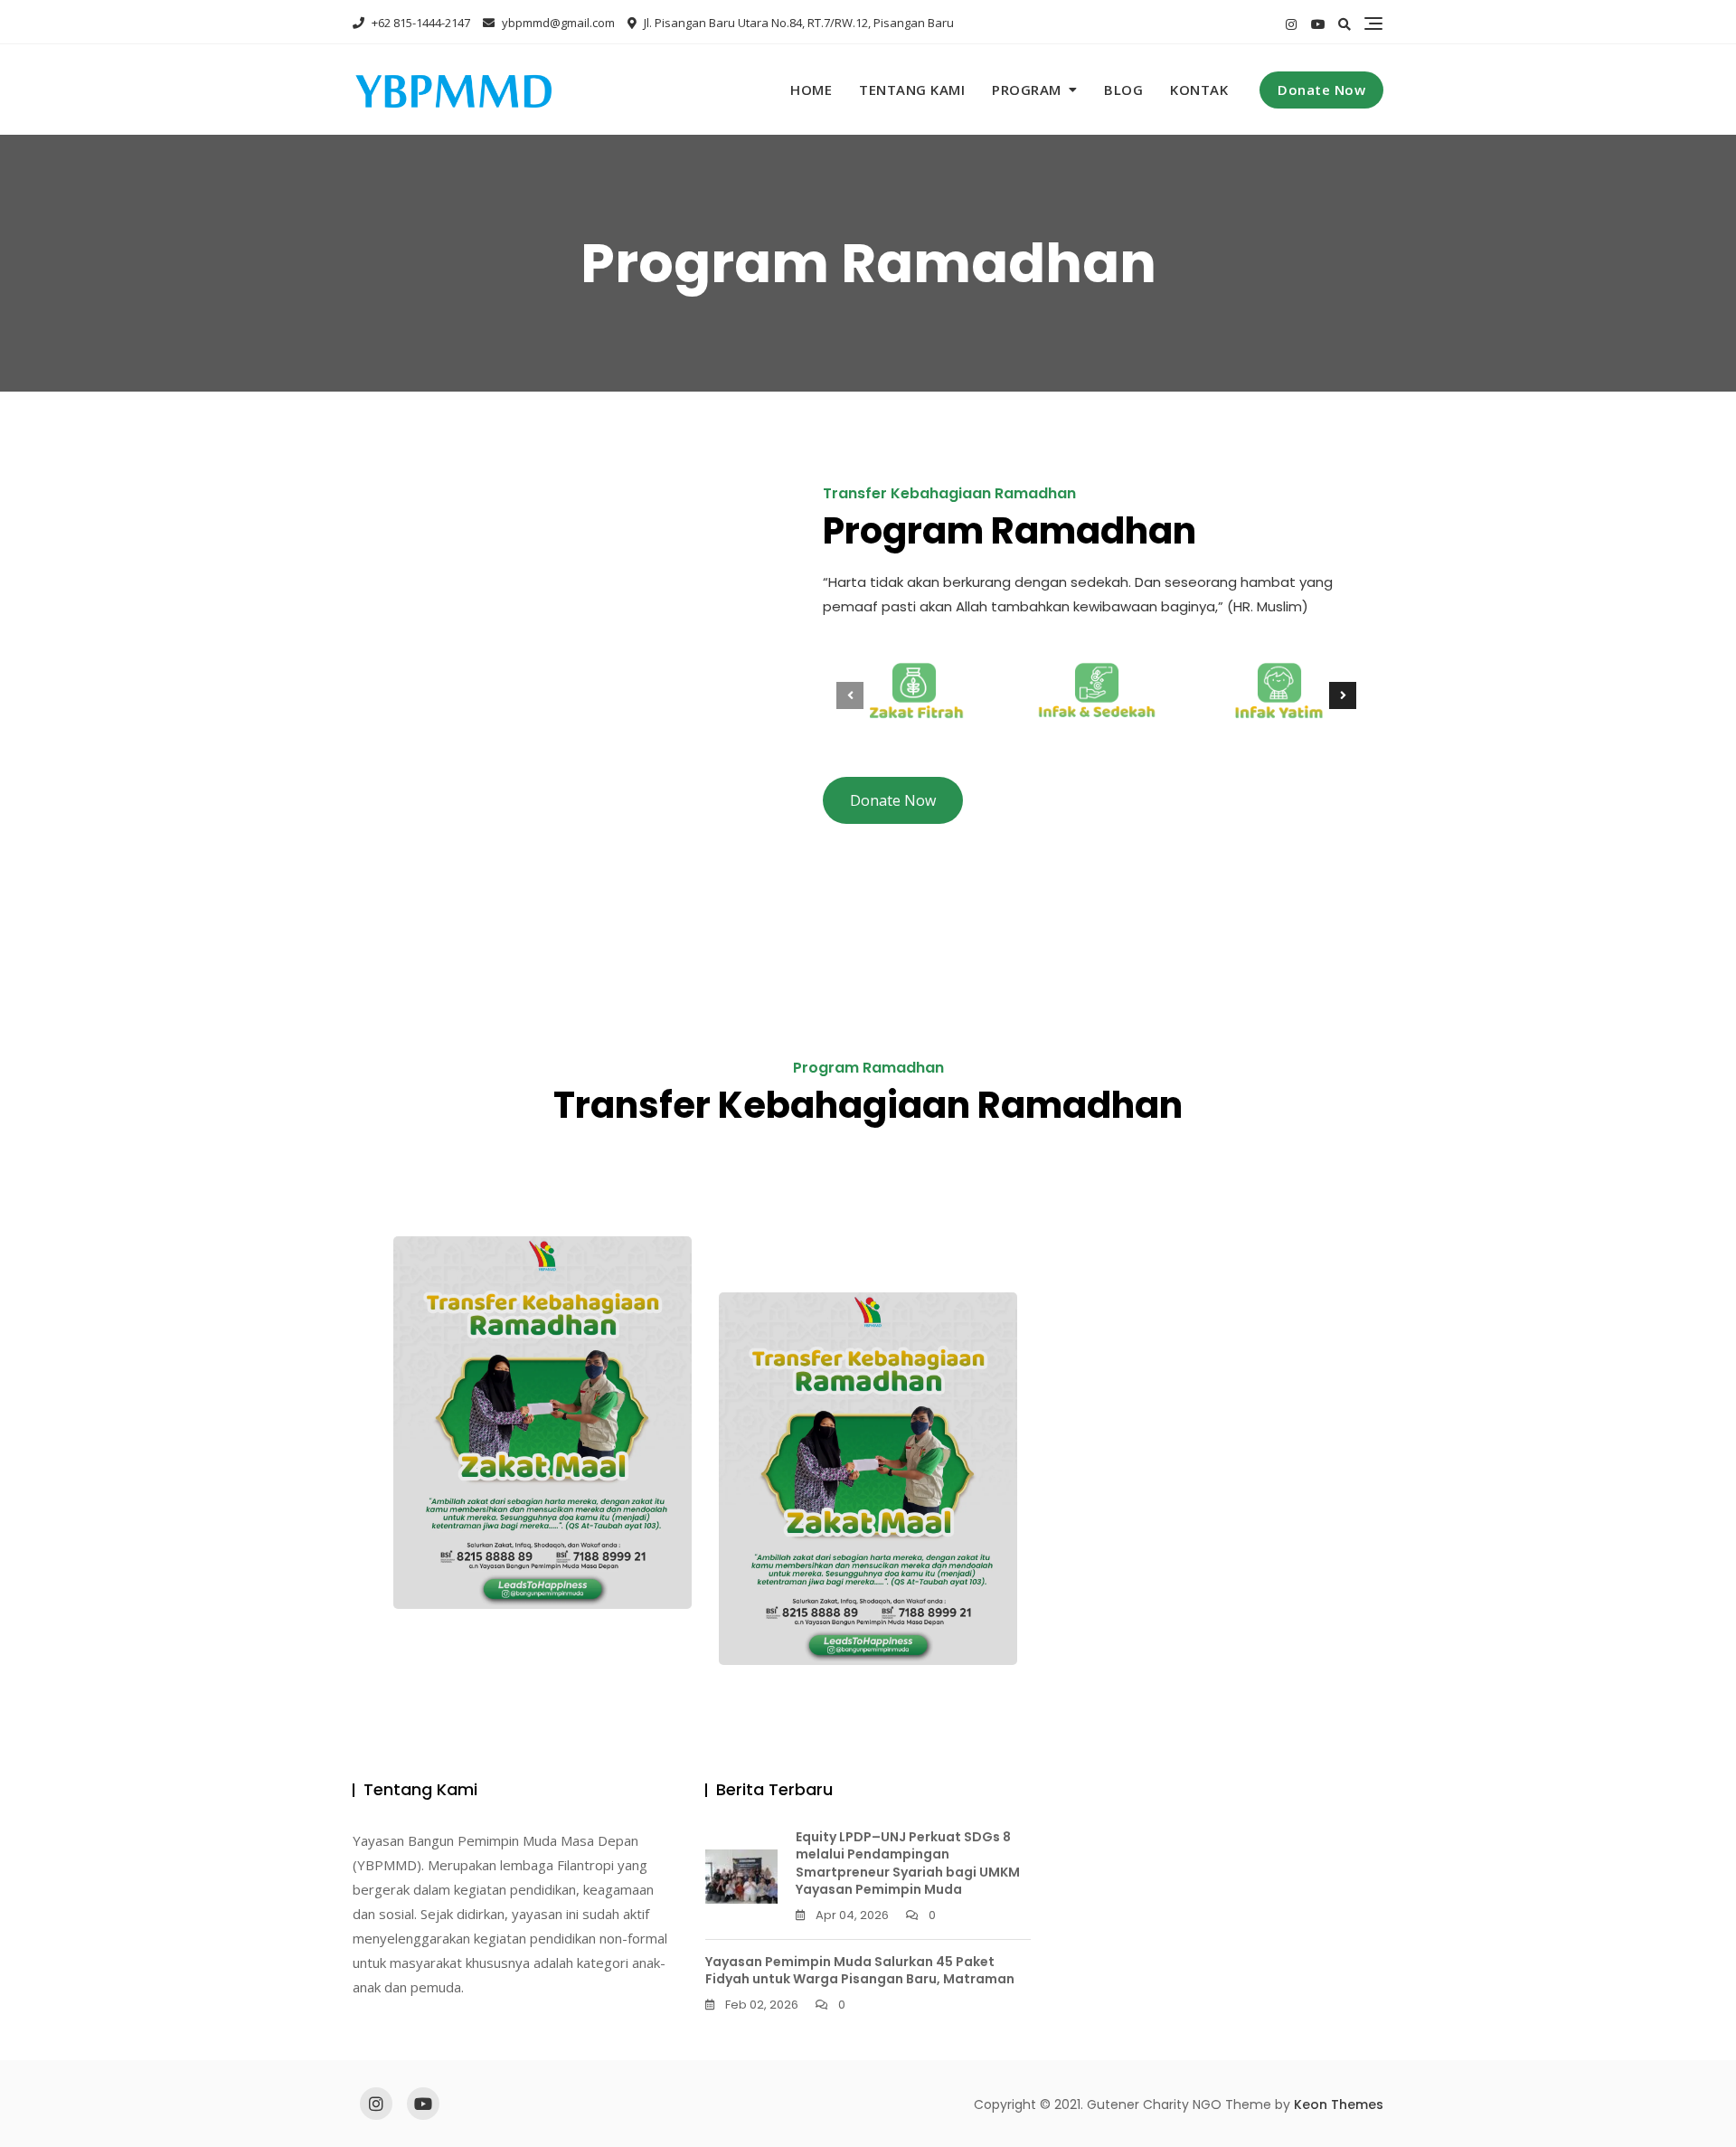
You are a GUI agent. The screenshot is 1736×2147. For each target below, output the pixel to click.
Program (1027, 90)
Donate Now (1321, 90)
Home (811, 90)
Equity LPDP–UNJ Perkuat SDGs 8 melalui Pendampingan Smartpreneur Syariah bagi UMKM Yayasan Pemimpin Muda (908, 1863)
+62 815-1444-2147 (420, 23)
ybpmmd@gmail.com (557, 23)
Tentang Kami (912, 90)
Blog (1123, 90)
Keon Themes (1339, 2104)
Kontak (1199, 90)
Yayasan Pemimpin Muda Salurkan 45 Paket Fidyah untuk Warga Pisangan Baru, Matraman (860, 1971)
